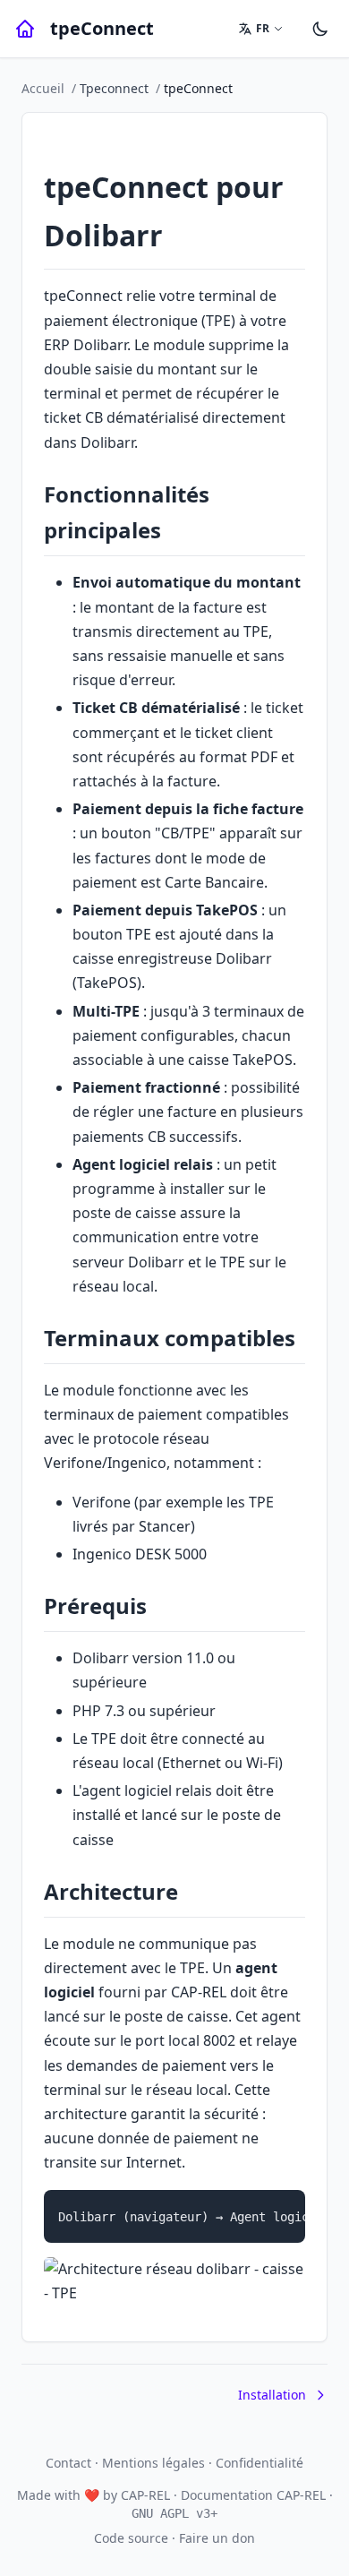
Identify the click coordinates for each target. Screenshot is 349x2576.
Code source (131, 2538)
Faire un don (217, 2538)
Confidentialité (260, 2463)
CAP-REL (145, 2495)
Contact (68, 2463)
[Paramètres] (320, 29)
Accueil (43, 88)
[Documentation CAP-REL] (25, 29)
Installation (272, 2395)
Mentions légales (153, 2463)
